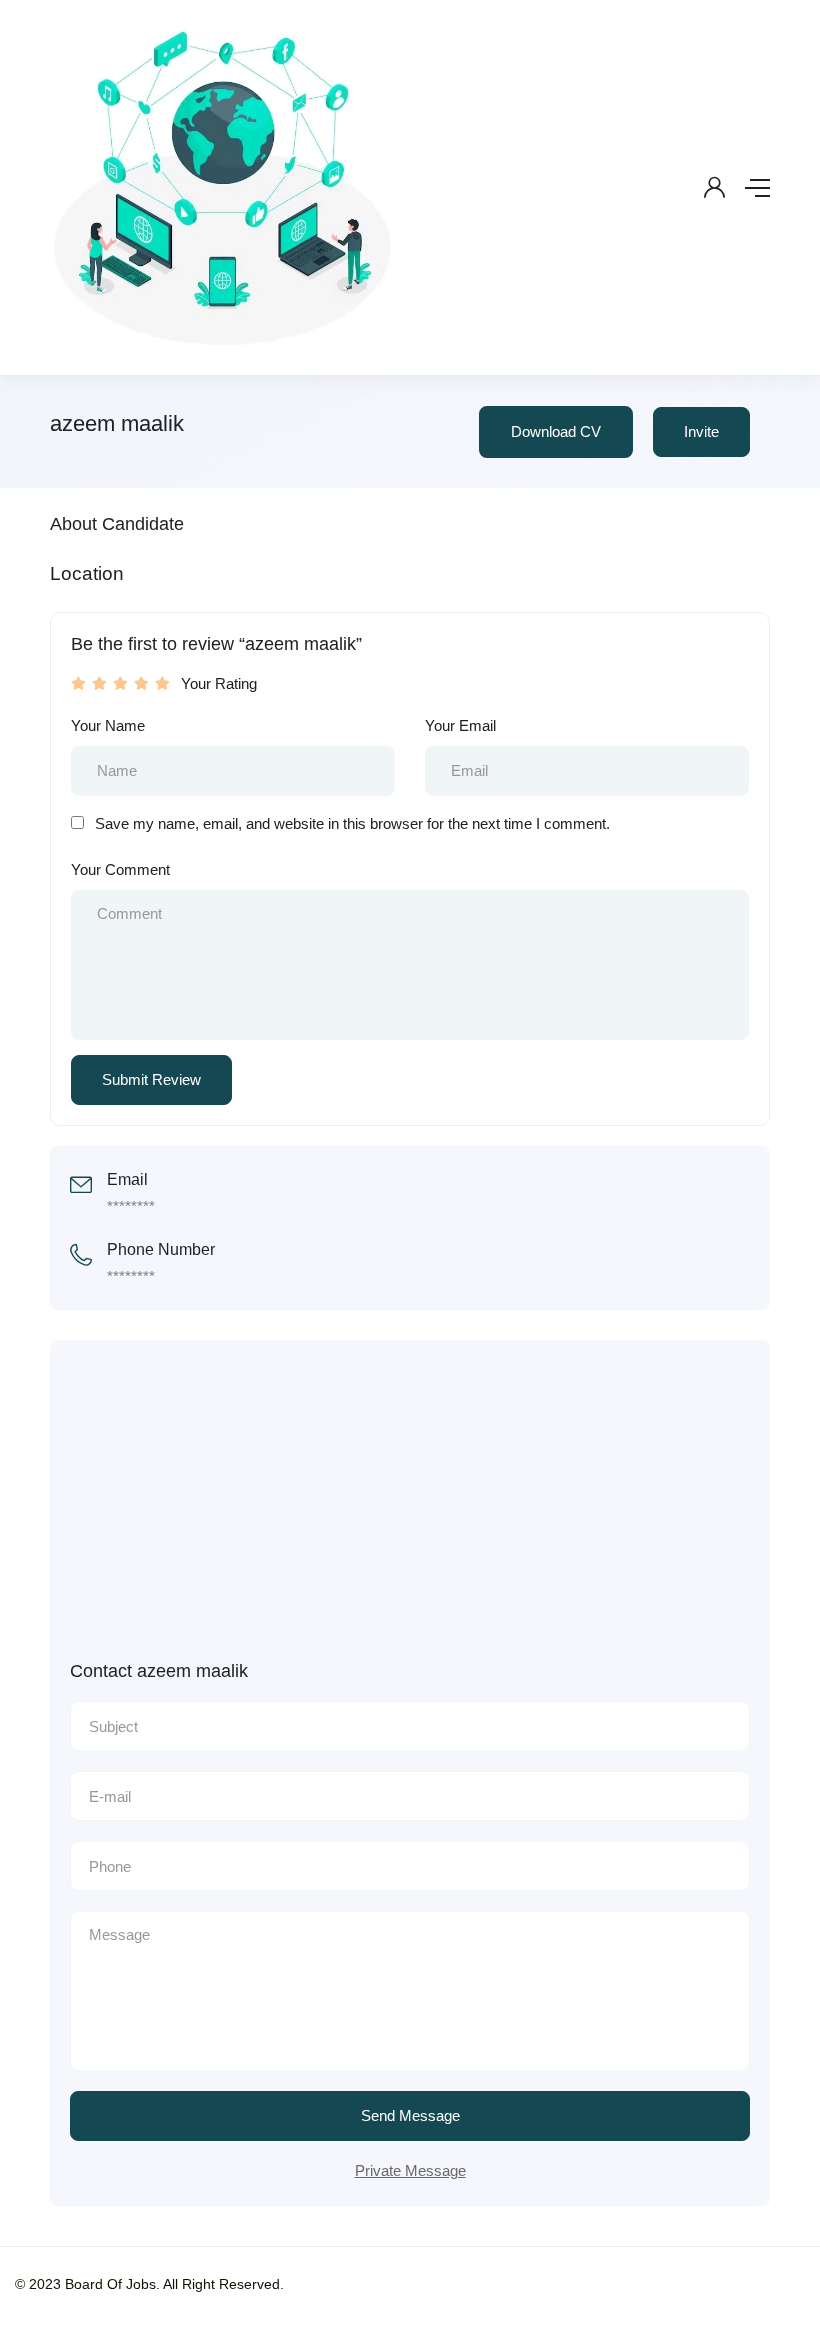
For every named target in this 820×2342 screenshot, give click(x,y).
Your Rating (219, 683)
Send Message (410, 2115)
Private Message (410, 2170)
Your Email (460, 725)
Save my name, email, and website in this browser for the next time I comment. (352, 823)
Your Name (108, 725)
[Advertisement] (430, 1510)
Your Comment (120, 869)
